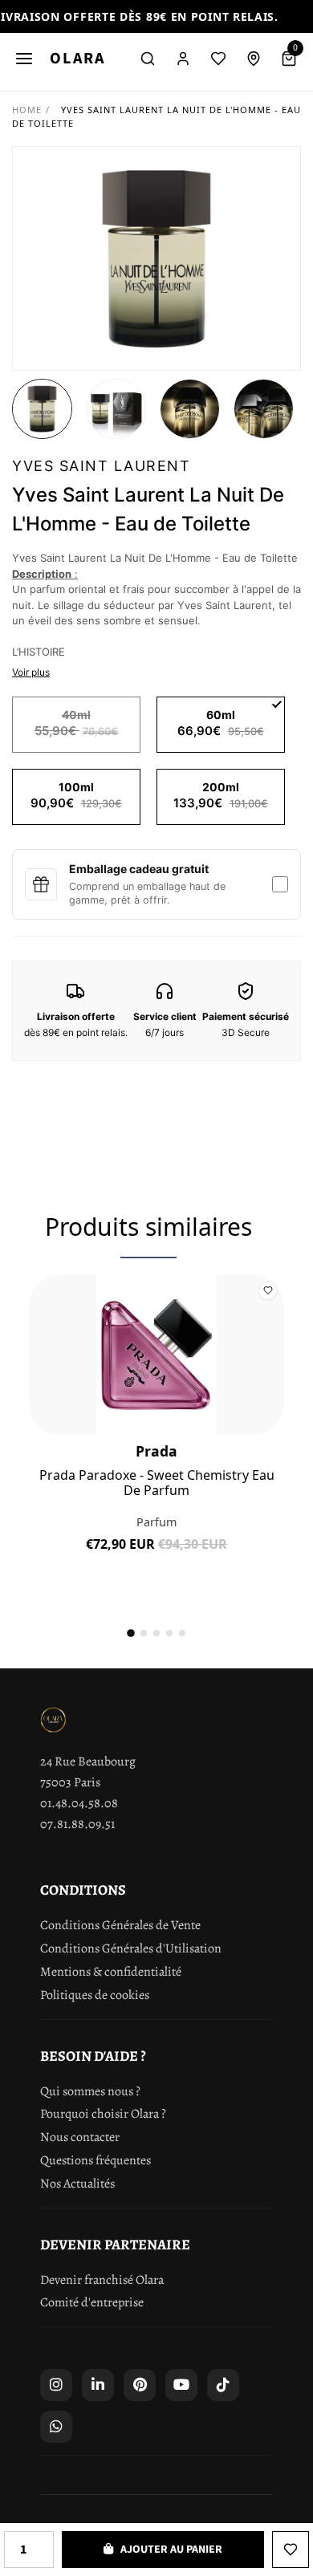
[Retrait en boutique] (254, 59)
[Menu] (24, 59)
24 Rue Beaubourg (88, 1761)
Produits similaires (148, 1227)
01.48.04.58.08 (79, 1803)
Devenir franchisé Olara (102, 2280)
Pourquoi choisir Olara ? (103, 2114)
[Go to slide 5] (182, 1633)
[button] (42, 409)
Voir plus (31, 672)
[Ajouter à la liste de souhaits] (291, 2550)
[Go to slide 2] (144, 1633)
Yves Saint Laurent (101, 466)
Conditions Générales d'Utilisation (131, 1948)
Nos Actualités (77, 2184)
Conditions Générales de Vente (120, 1925)
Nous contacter (80, 2137)
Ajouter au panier (157, 1556)
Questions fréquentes (96, 2160)
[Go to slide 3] (156, 1633)
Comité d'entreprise (92, 2302)
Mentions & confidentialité (111, 1972)
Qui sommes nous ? (90, 2091)
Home (27, 110)
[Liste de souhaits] (218, 59)
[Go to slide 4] (169, 1633)
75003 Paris (70, 1782)
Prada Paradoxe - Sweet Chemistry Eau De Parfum (157, 1483)
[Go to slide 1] (131, 1634)
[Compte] (183, 59)
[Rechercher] (148, 59)
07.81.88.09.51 (77, 1824)
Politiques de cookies (95, 1995)
